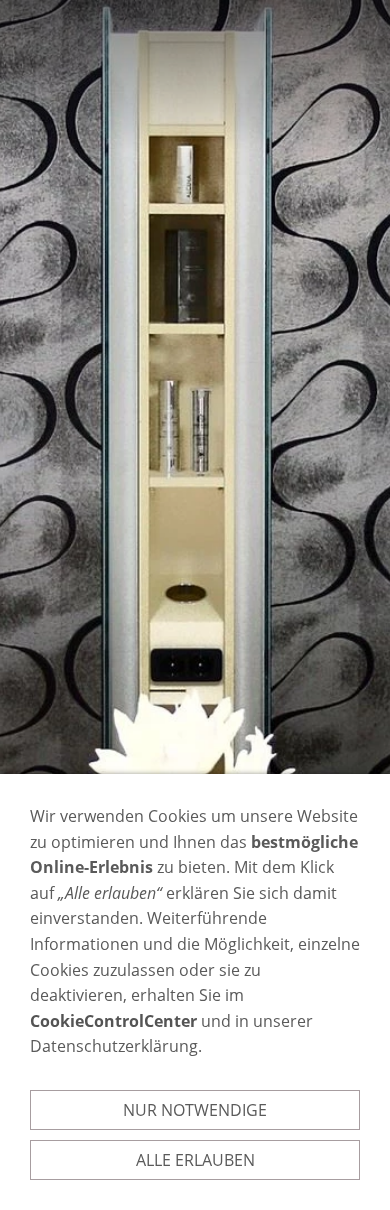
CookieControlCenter (113, 1021)
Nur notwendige (195, 1110)
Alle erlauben (195, 1160)
